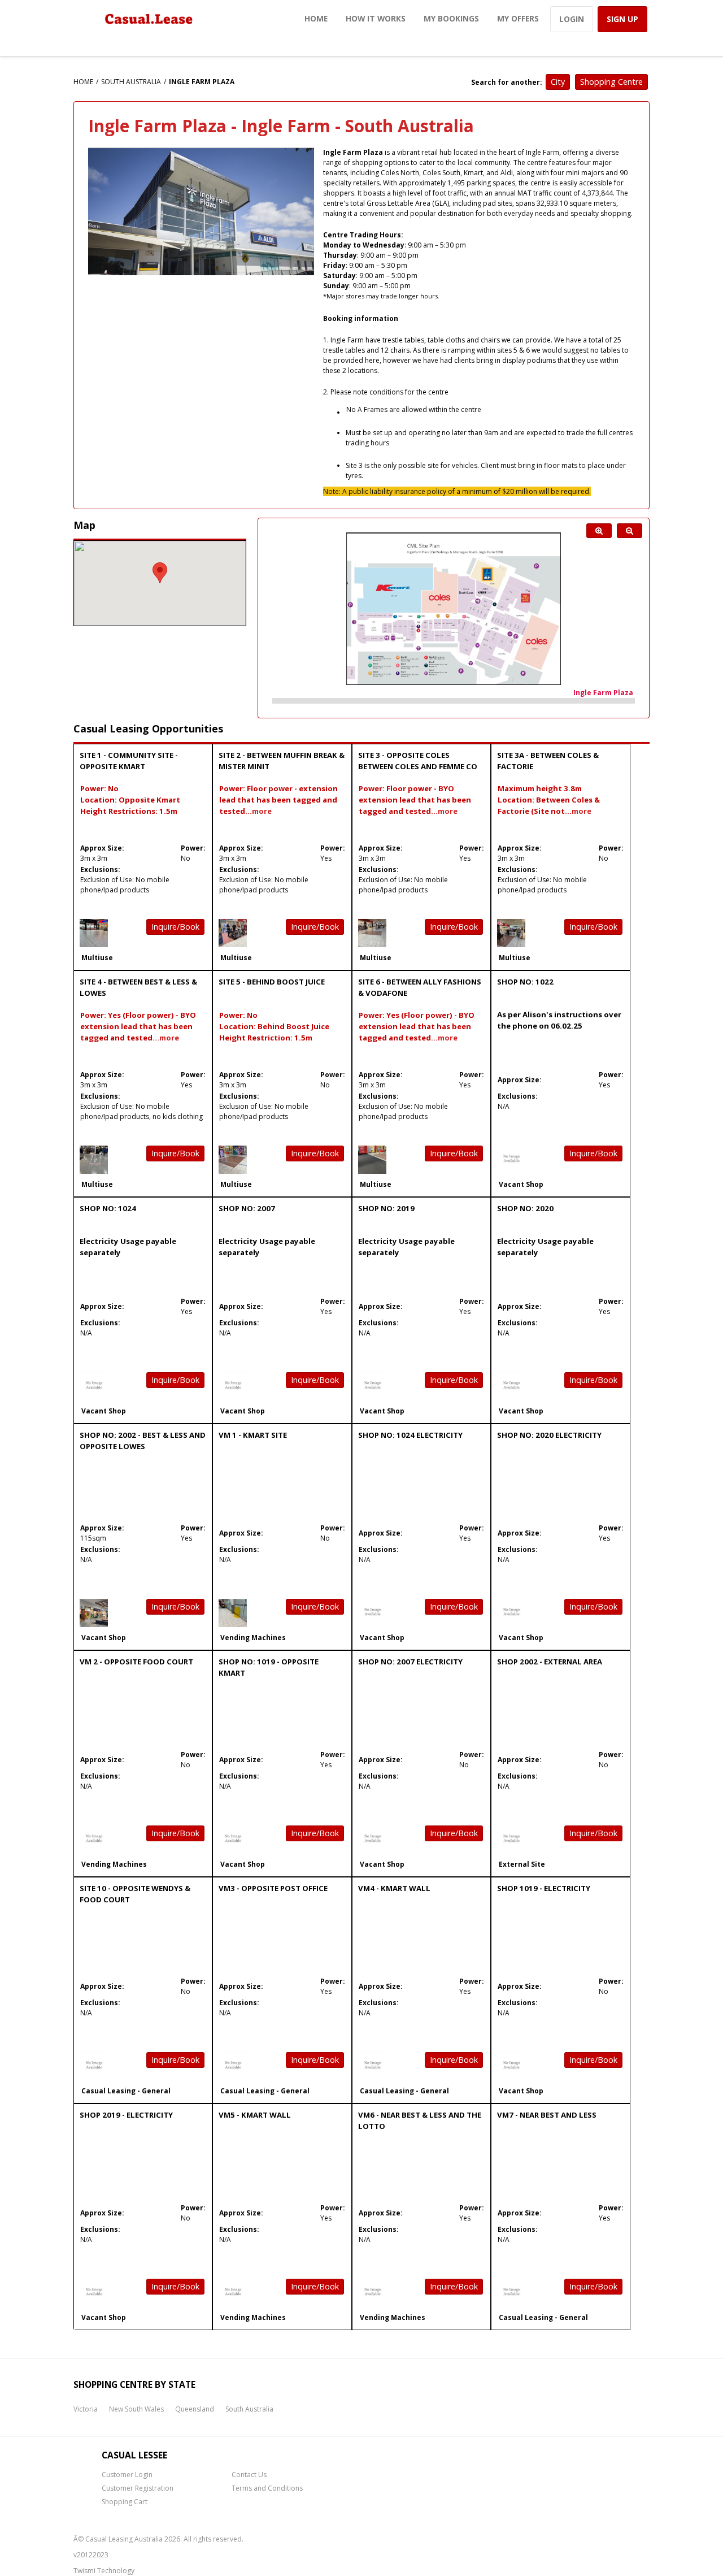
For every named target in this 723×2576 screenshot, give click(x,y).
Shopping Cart (125, 2502)
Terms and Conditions (267, 2488)
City (558, 82)
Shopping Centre (611, 82)
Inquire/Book (175, 927)
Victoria (86, 2409)
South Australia (131, 82)
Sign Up (622, 19)
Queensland (195, 2409)
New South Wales (136, 2409)
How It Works (376, 18)
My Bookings (451, 18)
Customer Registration (138, 2488)
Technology (116, 2571)
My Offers (518, 18)
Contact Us (249, 2475)
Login (572, 19)
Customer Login (127, 2475)
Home (316, 18)
